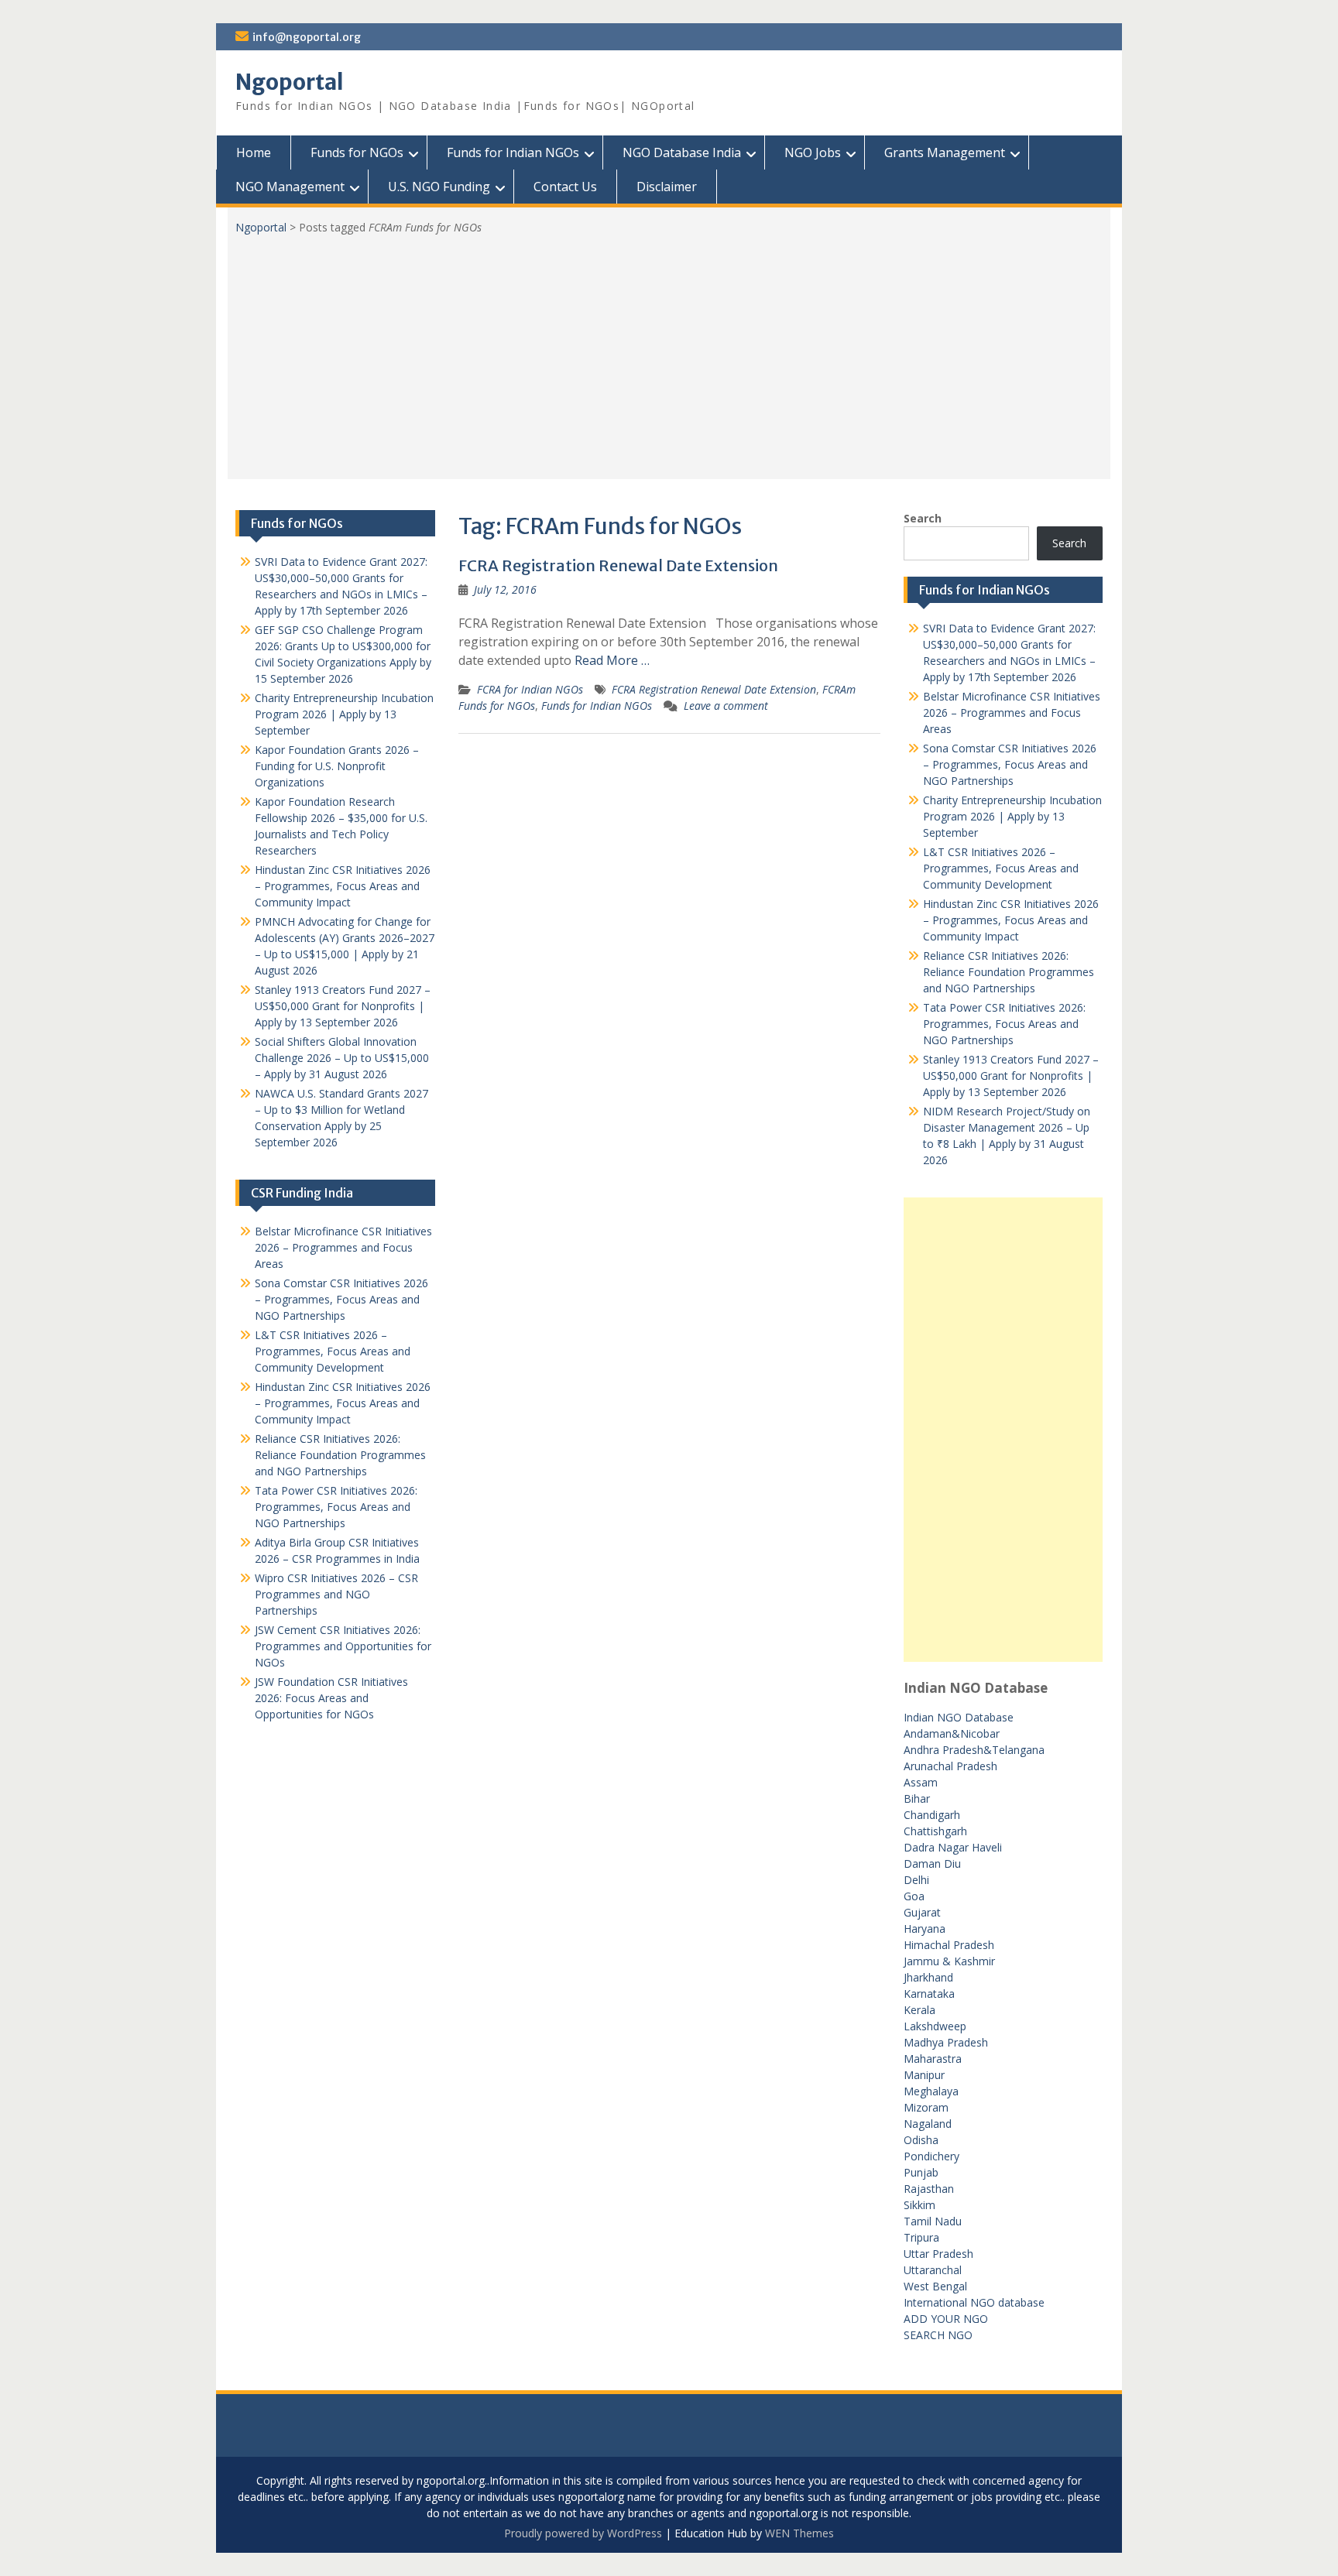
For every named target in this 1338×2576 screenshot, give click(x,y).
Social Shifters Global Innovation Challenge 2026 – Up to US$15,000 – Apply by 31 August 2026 (342, 1058)
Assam (921, 1782)
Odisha (921, 2140)
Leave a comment (726, 706)
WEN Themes (799, 2533)
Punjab (921, 2172)
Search (923, 518)
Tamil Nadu (933, 2221)
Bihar (917, 1798)
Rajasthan (929, 2189)
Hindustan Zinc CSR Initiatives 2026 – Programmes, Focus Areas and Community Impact (1011, 920)
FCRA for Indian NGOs (530, 689)
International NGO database (974, 2302)
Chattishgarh (935, 1831)
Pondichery (931, 2156)
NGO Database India (682, 152)
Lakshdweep (935, 2026)
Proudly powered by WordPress (583, 2533)
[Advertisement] (669, 351)
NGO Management (290, 187)
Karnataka (929, 1994)
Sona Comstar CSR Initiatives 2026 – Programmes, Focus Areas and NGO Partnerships (1010, 764)
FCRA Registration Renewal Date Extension (618, 565)
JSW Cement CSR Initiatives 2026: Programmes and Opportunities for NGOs (343, 1646)
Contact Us (565, 187)
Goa (914, 1896)
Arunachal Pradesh (950, 1766)
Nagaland (928, 2124)
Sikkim (919, 2205)
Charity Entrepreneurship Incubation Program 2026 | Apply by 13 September (1012, 816)
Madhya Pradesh (946, 2042)
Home (254, 152)
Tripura (921, 2237)
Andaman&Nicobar (952, 1733)
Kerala (919, 2010)
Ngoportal (290, 82)
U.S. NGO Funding (439, 187)
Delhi (916, 1880)
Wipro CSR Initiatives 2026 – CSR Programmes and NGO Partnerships (336, 1594)
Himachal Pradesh (949, 1945)
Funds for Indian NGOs (513, 152)
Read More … (612, 660)
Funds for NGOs (357, 152)
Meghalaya (931, 2091)
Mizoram (926, 2107)
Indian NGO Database (959, 1717)
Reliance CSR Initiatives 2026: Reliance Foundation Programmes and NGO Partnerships (1009, 972)
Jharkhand (928, 1977)
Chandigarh (932, 1815)
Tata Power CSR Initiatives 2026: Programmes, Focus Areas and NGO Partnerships (1004, 1024)
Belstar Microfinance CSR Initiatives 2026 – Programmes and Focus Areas (1012, 713)
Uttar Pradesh (938, 2254)
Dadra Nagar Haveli (953, 1847)
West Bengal (935, 2286)
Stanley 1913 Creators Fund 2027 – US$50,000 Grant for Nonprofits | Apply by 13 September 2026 (1011, 1076)
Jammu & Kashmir (949, 1961)
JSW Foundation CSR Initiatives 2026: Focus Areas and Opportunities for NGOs (331, 1698)
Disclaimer (667, 187)
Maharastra (933, 2059)
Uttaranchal (933, 2270)
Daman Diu (932, 1863)
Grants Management (945, 152)
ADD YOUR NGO (946, 2319)
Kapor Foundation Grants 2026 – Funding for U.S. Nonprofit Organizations (337, 766)
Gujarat (922, 1912)
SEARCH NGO (938, 2335)
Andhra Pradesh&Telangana (974, 1750)
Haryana (925, 1929)
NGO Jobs (813, 152)
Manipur (924, 2075)
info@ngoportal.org (307, 37)
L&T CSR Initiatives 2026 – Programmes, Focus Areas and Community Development (1001, 868)
